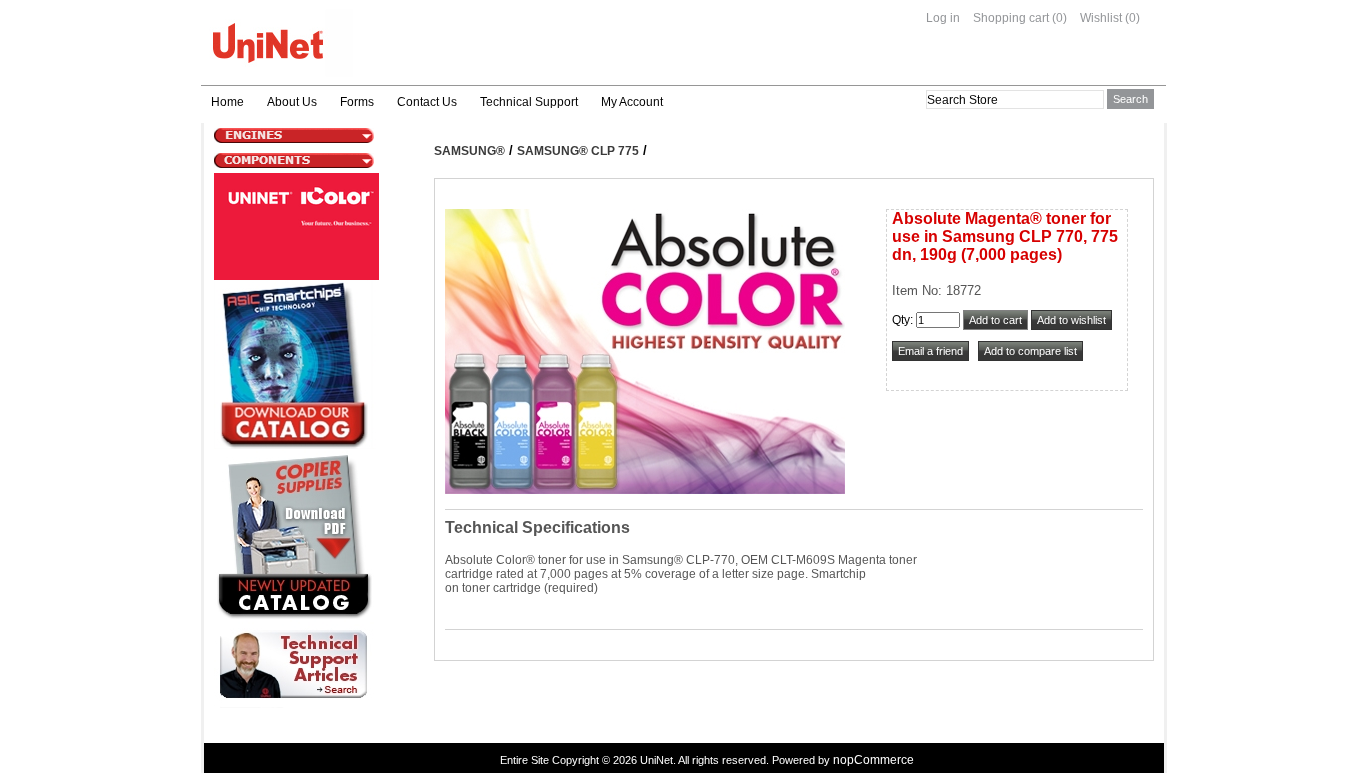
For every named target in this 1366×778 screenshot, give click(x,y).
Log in (943, 18)
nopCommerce (873, 760)
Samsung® (469, 151)
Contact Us (427, 102)
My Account (632, 102)
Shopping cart (1011, 18)
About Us (292, 102)
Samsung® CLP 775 (578, 151)
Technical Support (529, 102)
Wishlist (1101, 18)
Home (227, 102)
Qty (901, 320)
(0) (1059, 18)
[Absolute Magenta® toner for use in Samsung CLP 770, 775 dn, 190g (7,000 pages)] (645, 490)
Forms (357, 102)
